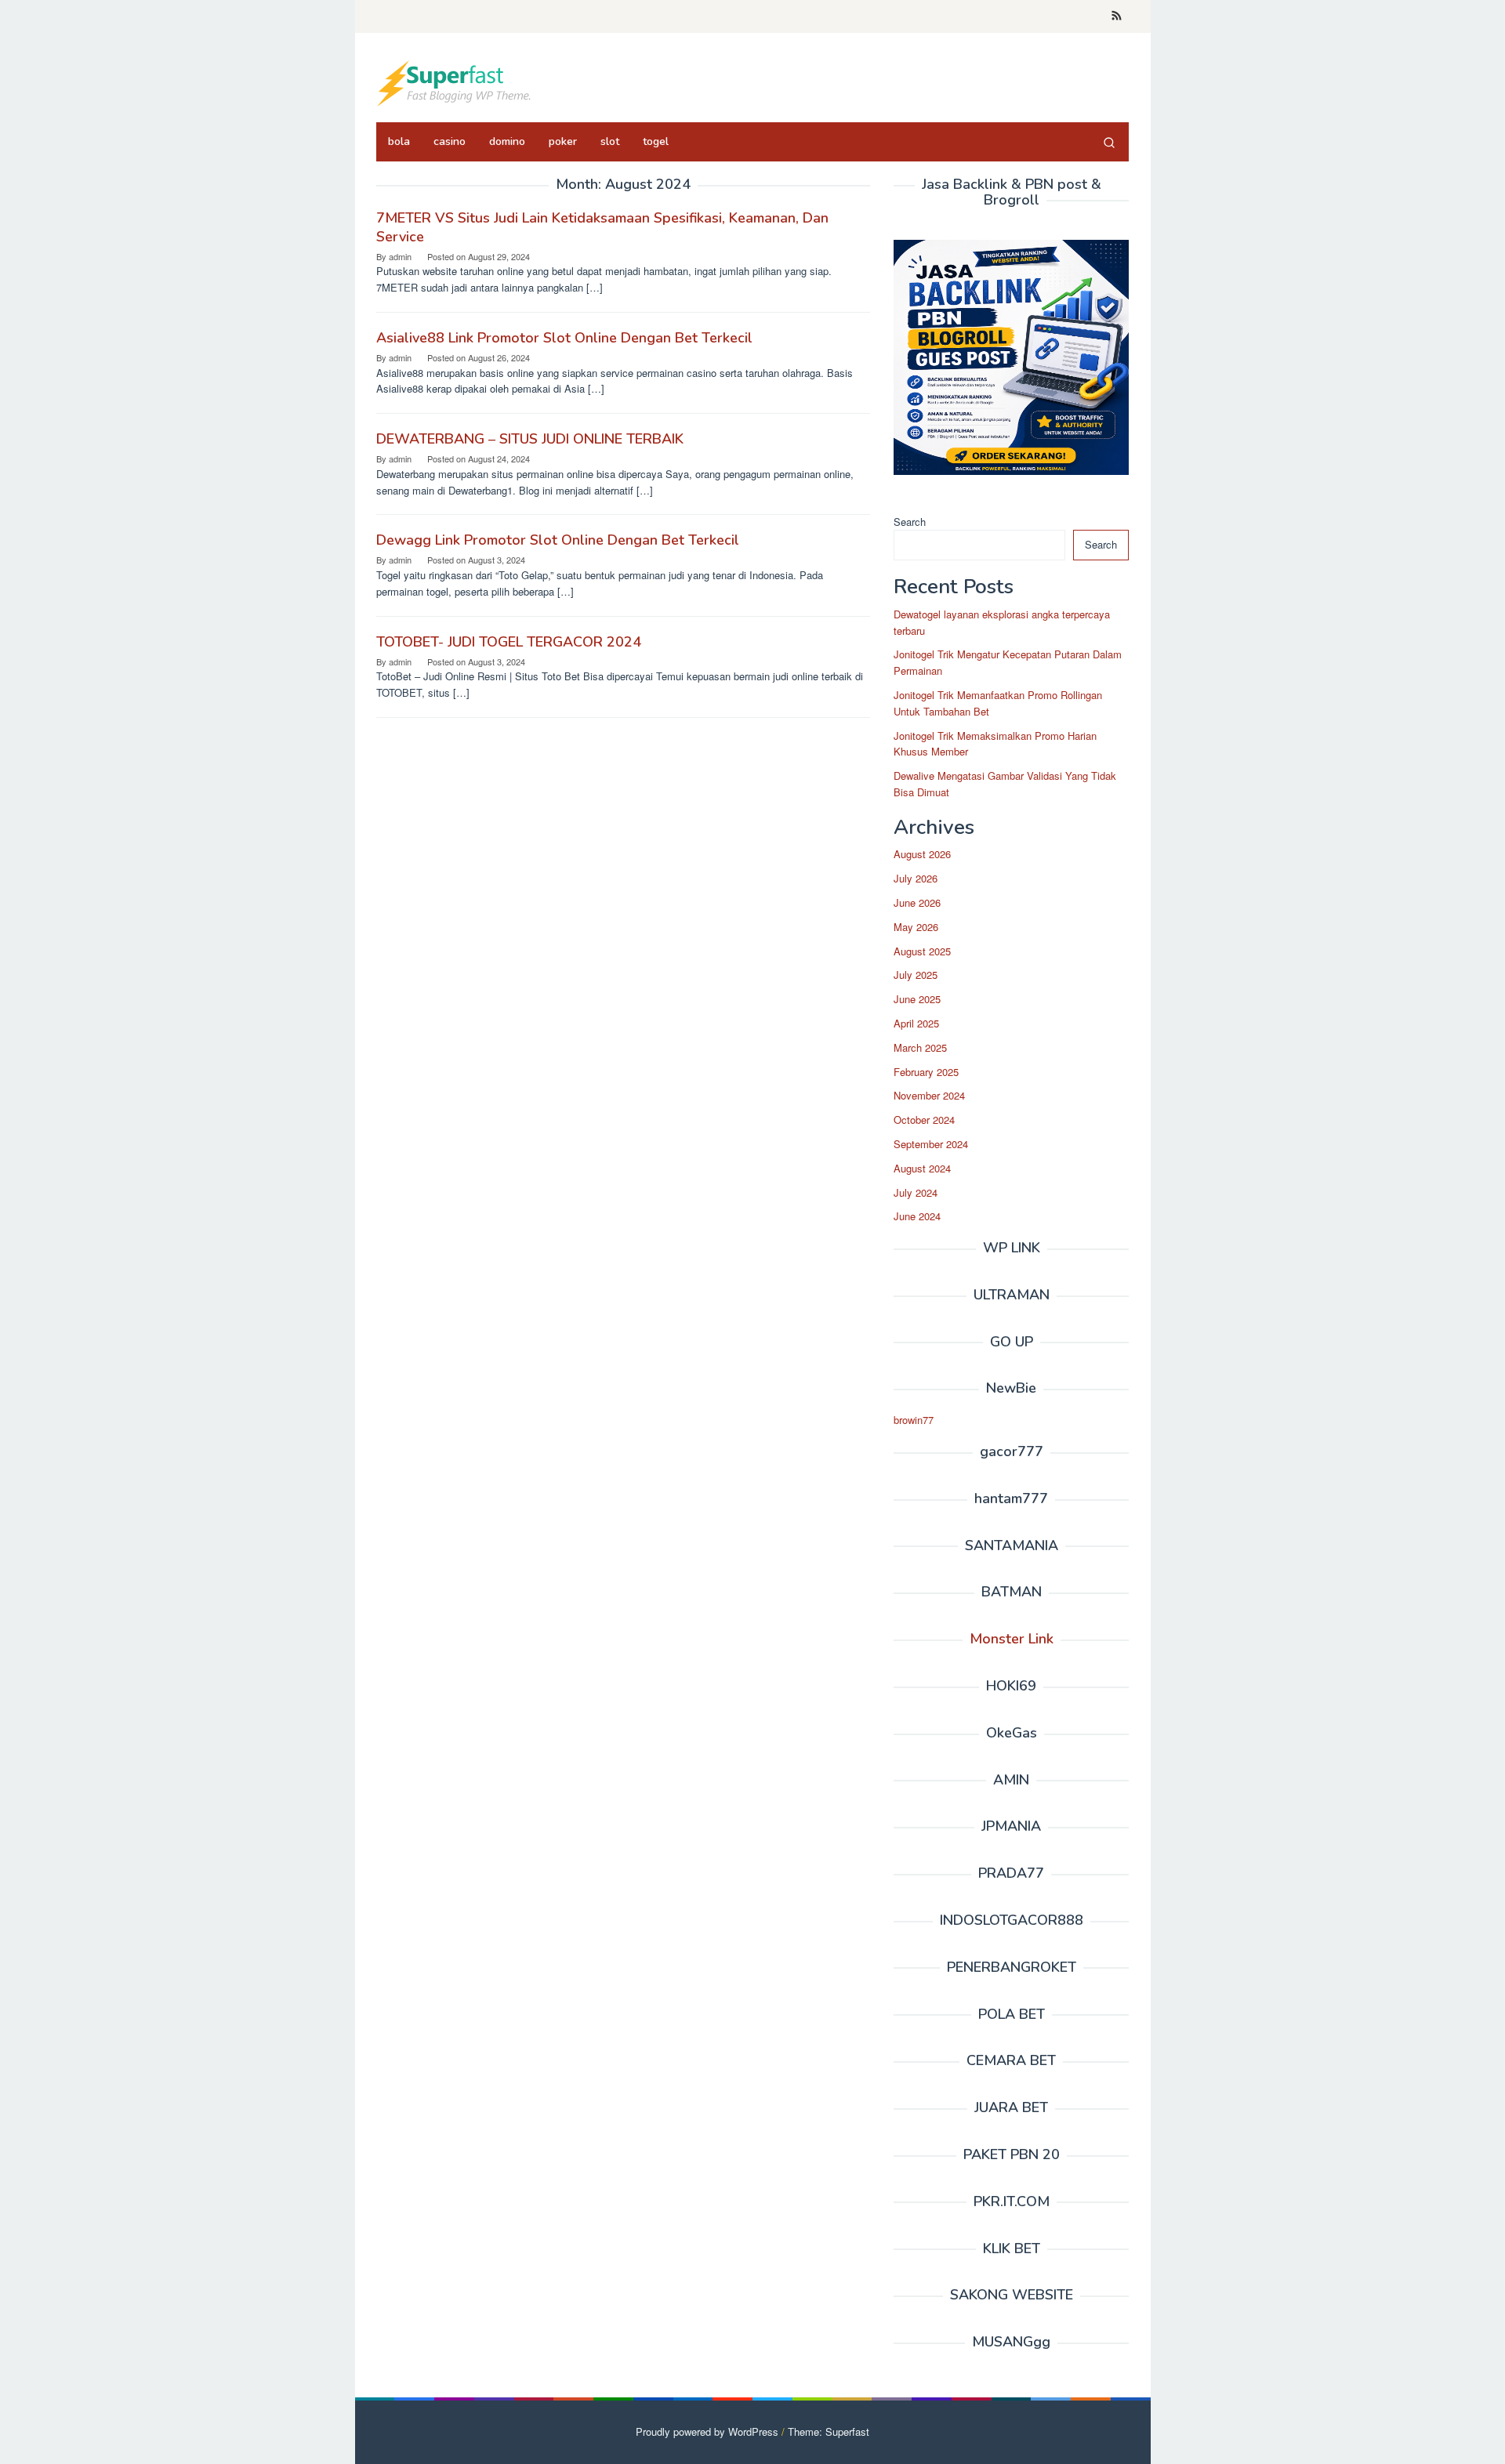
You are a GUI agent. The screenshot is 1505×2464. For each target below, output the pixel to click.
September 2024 (931, 1144)
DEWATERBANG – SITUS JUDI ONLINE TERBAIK (530, 439)
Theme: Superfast (829, 2431)
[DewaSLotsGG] (455, 82)
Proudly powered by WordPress (707, 2431)
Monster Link (1012, 1639)
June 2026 (917, 902)
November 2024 (929, 1095)
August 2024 (922, 1168)
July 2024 (916, 1192)
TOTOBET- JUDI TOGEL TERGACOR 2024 (509, 642)
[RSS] (1117, 16)
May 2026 (916, 927)
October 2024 (924, 1120)
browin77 (914, 1420)
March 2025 (920, 1047)
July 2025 (916, 975)
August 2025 (922, 951)
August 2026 (922, 854)
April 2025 (916, 1023)
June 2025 (917, 999)
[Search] (1109, 142)
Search (910, 522)
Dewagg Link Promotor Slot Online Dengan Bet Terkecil (558, 540)
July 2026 (916, 878)
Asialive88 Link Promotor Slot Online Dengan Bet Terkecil (564, 338)
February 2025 (926, 1072)
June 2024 (917, 1216)
